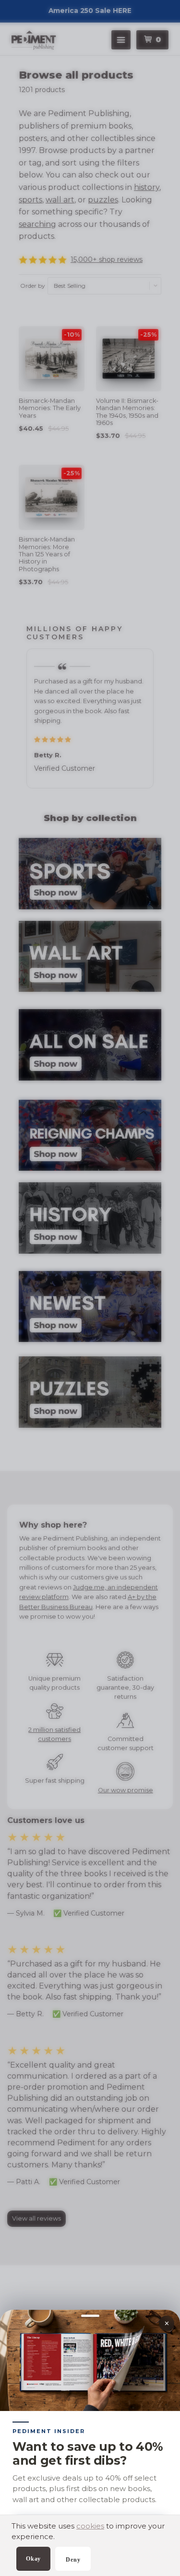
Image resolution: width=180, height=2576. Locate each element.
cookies (90, 2526)
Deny (73, 2560)
